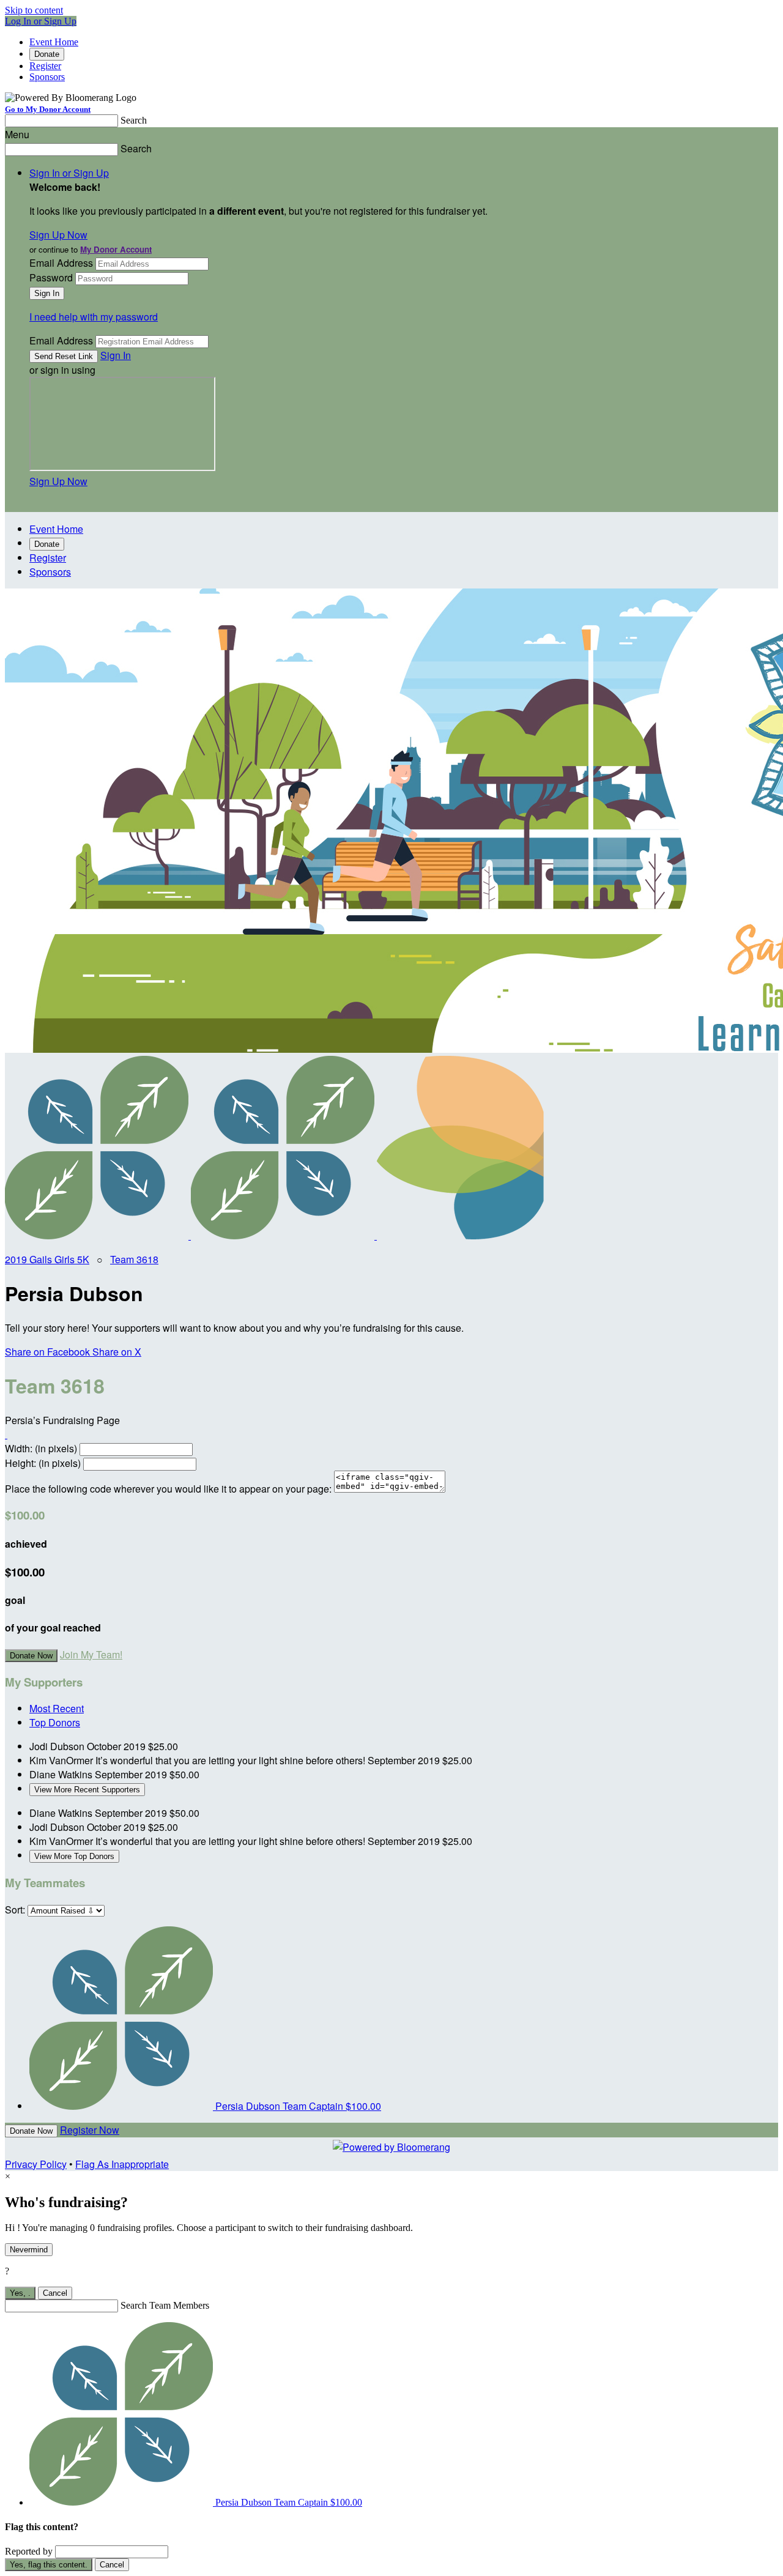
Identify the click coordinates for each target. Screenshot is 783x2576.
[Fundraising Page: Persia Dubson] (98, 1235)
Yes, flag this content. (49, 2565)
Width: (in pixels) (41, 1448)
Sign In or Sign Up (69, 173)
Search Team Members (165, 2305)
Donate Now (31, 1656)
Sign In (116, 355)
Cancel (55, 2293)
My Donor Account (116, 249)
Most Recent (57, 1708)
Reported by (29, 2551)
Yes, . (20, 2293)
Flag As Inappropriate (122, 2164)
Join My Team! (91, 1654)
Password (51, 277)
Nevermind (29, 2250)
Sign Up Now (58, 235)
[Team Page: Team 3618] (284, 1235)
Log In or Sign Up (41, 21)
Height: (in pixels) (43, 1463)
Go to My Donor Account (48, 109)
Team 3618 (134, 1259)
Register (45, 66)
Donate (47, 54)
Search (134, 120)
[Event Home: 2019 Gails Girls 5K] (469, 1235)
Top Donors (55, 1722)
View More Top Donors (74, 1856)
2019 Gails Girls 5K (47, 1259)
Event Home (54, 42)
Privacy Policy (36, 2164)
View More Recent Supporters (87, 1790)
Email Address (61, 263)
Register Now (90, 2130)
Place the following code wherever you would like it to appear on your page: (168, 1489)
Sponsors (47, 77)
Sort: (15, 1910)
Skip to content (34, 10)
